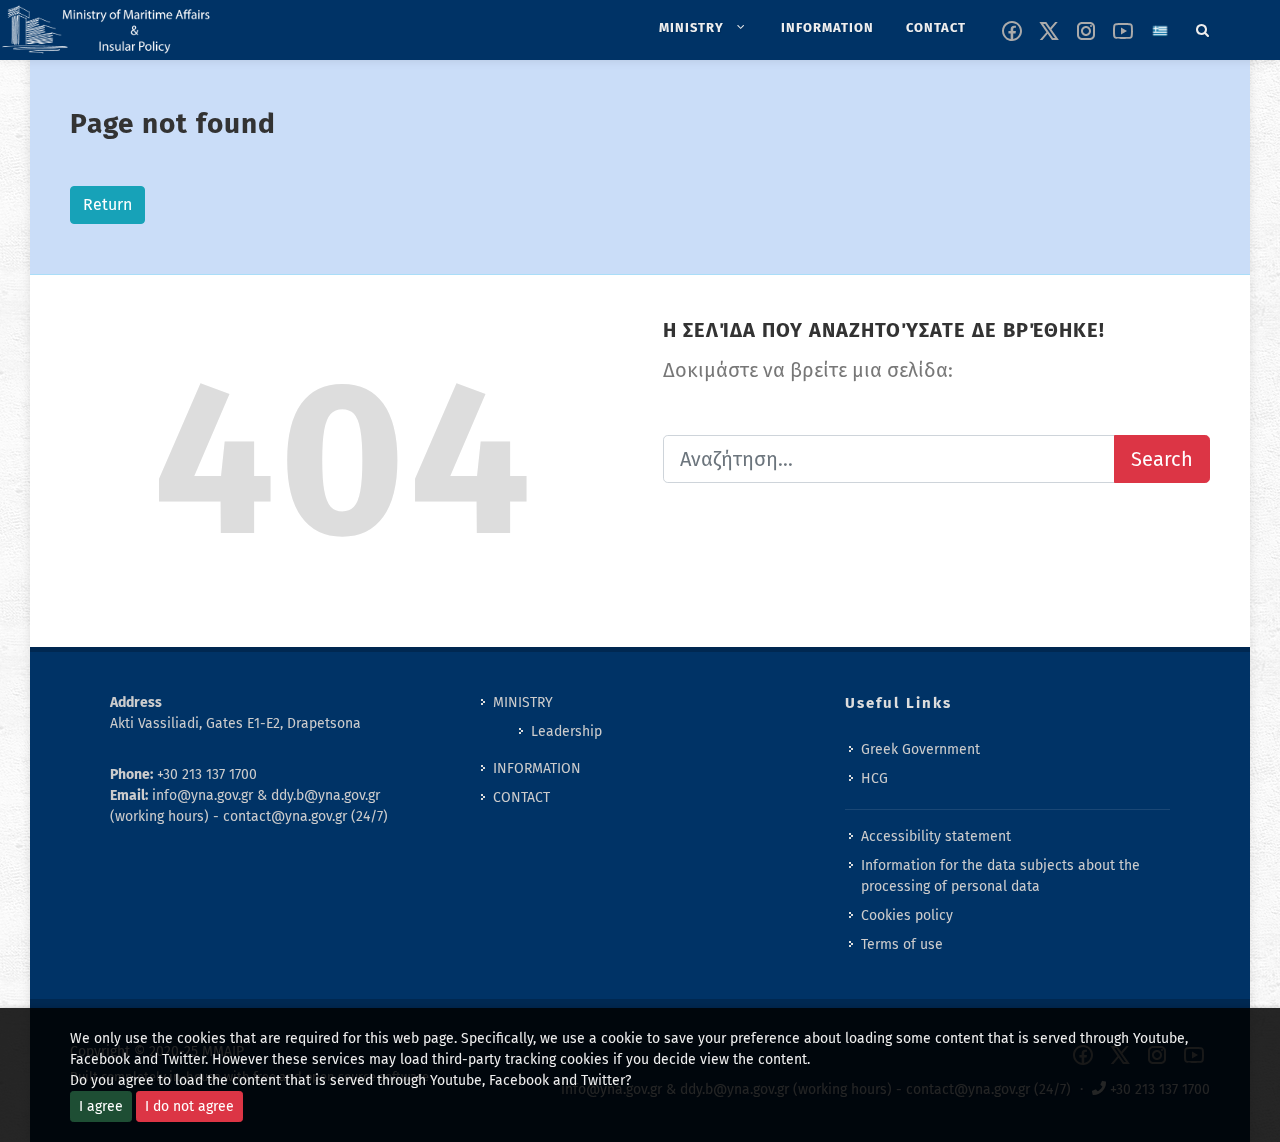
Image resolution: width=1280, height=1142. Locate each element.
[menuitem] (704, 28)
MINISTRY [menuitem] (523, 702)
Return (107, 204)
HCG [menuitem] (874, 778)
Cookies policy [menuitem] (907, 915)
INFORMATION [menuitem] (537, 768)
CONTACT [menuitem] (521, 797)
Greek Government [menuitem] (920, 749)
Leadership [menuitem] (566, 731)
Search (1162, 459)
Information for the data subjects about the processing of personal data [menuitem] (1000, 876)
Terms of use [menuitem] (902, 944)
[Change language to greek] (1160, 31)
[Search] (1203, 27)
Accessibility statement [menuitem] (936, 836)
